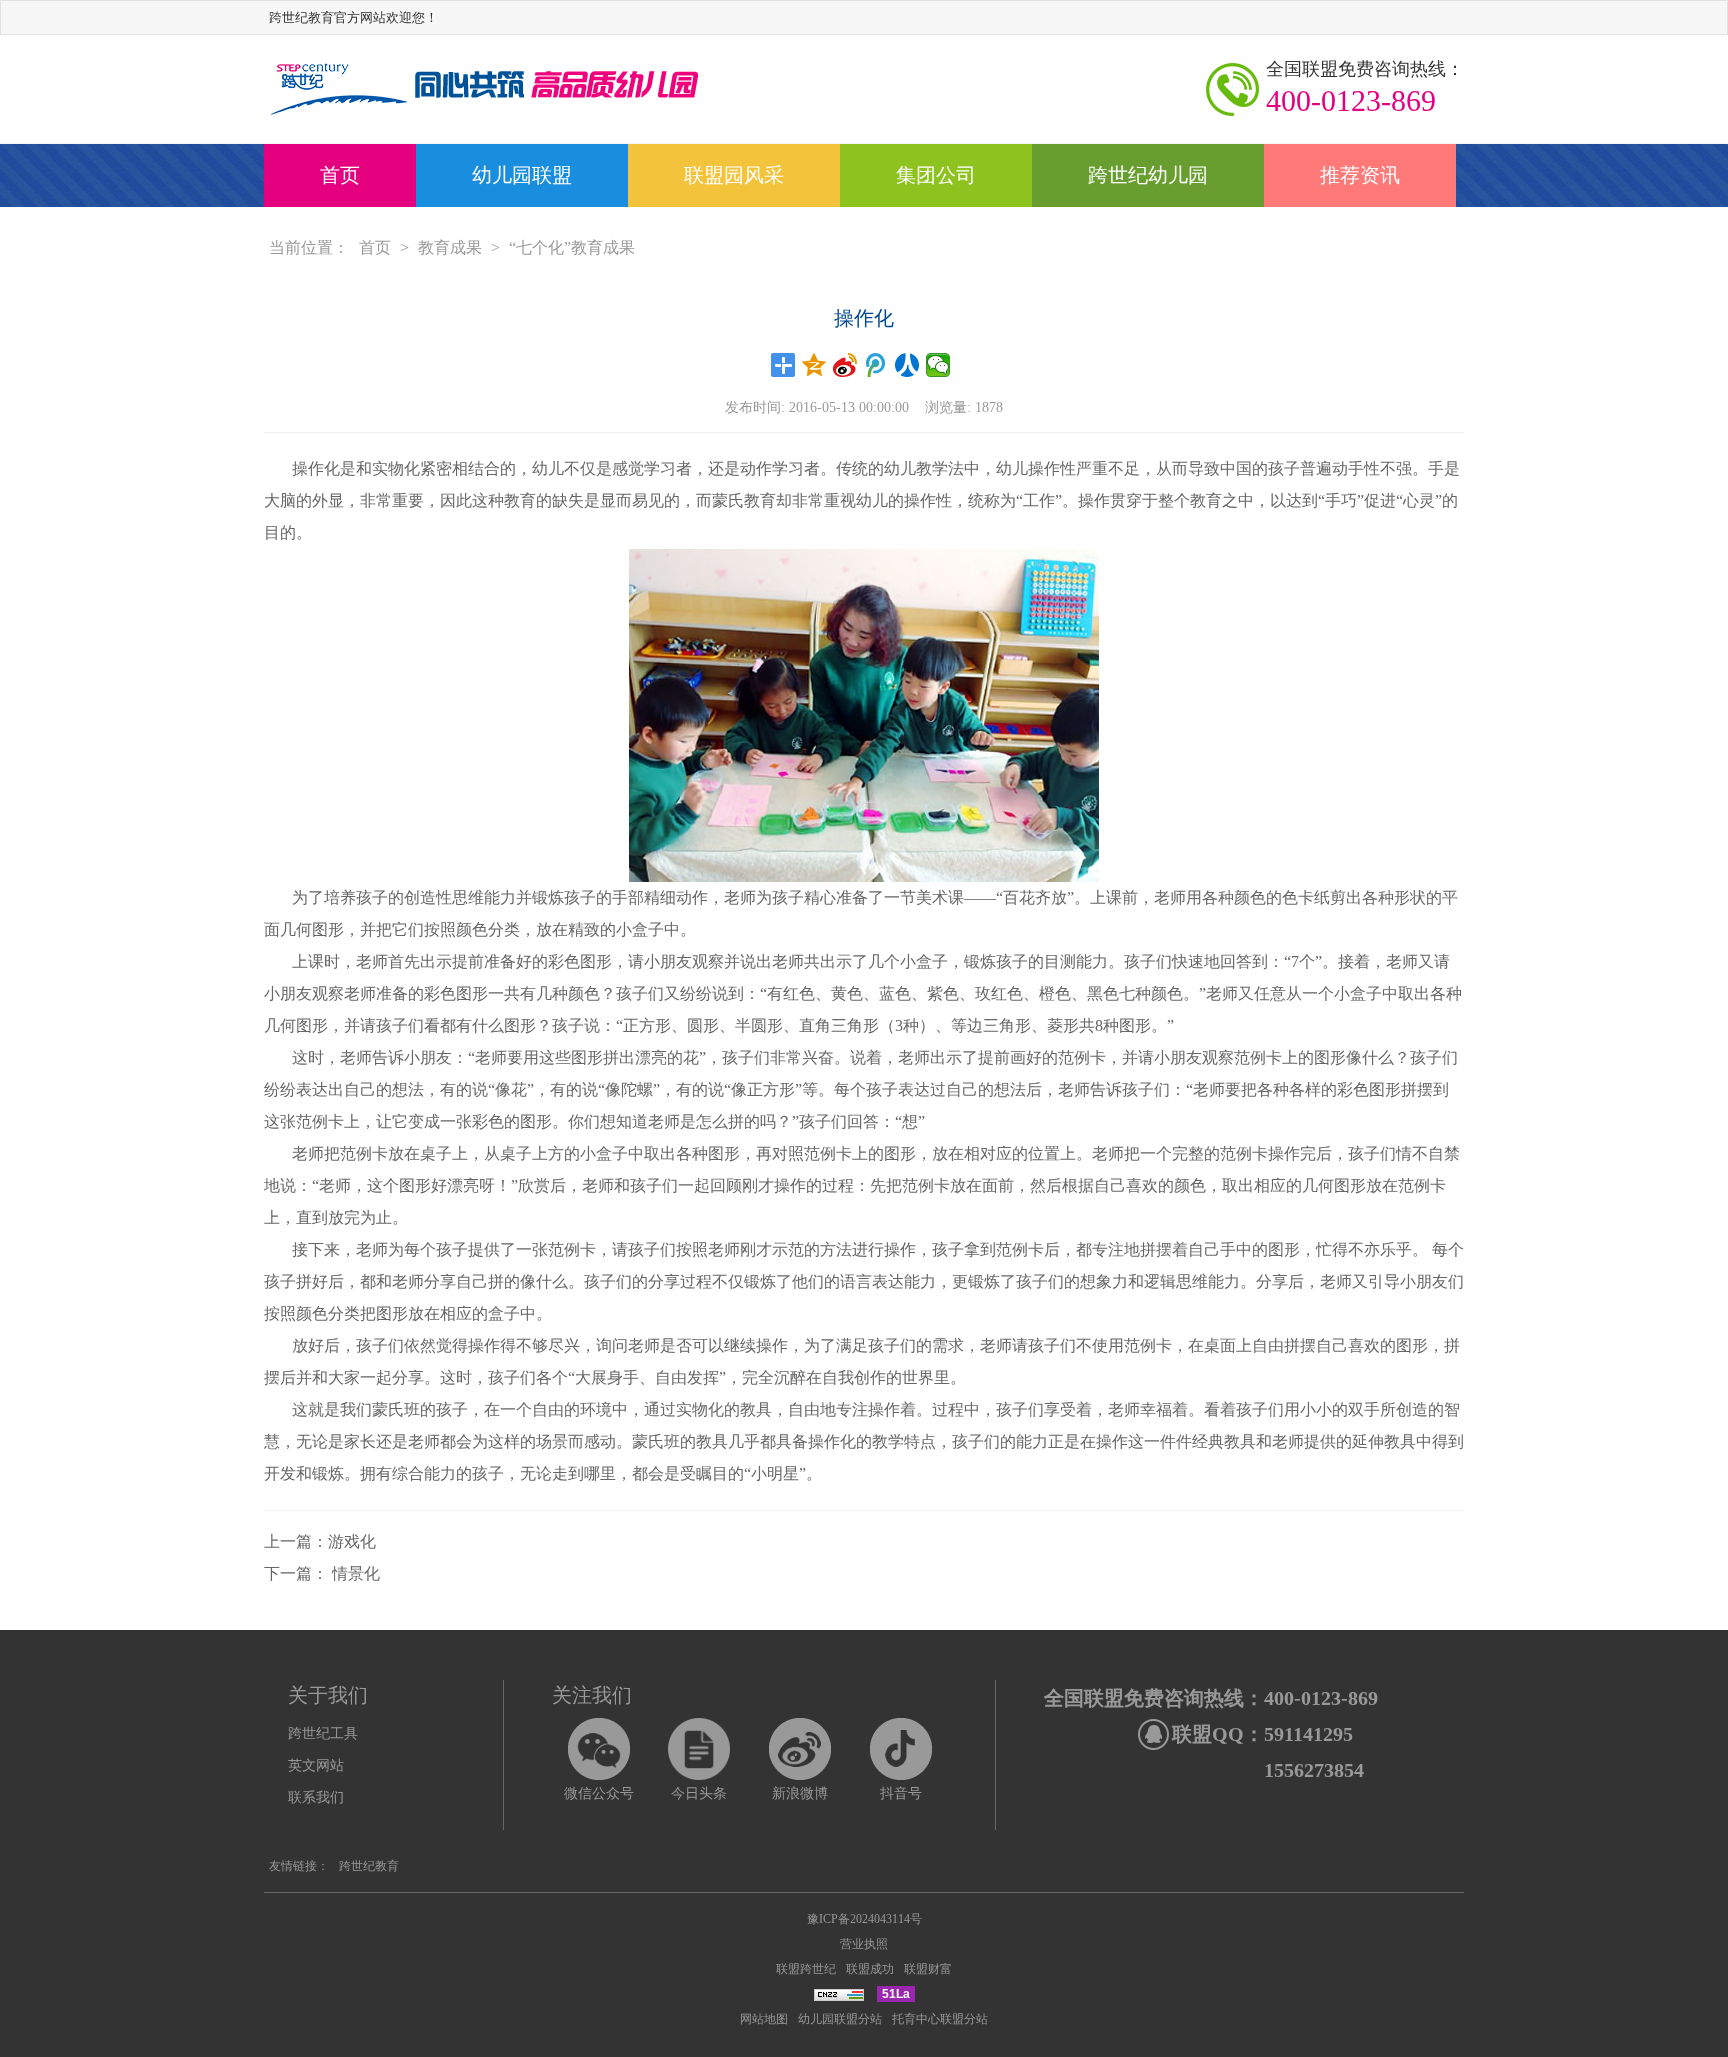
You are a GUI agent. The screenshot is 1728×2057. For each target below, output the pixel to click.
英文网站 (316, 1765)
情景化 (354, 1573)
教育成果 (450, 247)
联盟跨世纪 (806, 1969)
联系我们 (316, 1797)
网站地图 (764, 2019)
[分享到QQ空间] (814, 365)
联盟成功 (870, 1969)
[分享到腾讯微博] (876, 365)
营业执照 (864, 1944)
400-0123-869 (1365, 88)
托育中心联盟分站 (940, 2019)
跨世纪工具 (323, 1733)
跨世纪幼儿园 (1148, 175)
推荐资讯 (1360, 175)
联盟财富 (928, 1969)
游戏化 (352, 1541)
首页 (340, 175)
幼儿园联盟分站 (840, 2019)
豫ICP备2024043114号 (864, 1919)
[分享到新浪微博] (845, 365)
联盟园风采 (734, 175)
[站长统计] (839, 1994)
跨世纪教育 (369, 1866)
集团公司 (936, 175)
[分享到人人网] (907, 365)
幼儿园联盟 (522, 175)
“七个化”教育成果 (572, 247)
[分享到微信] (938, 365)
